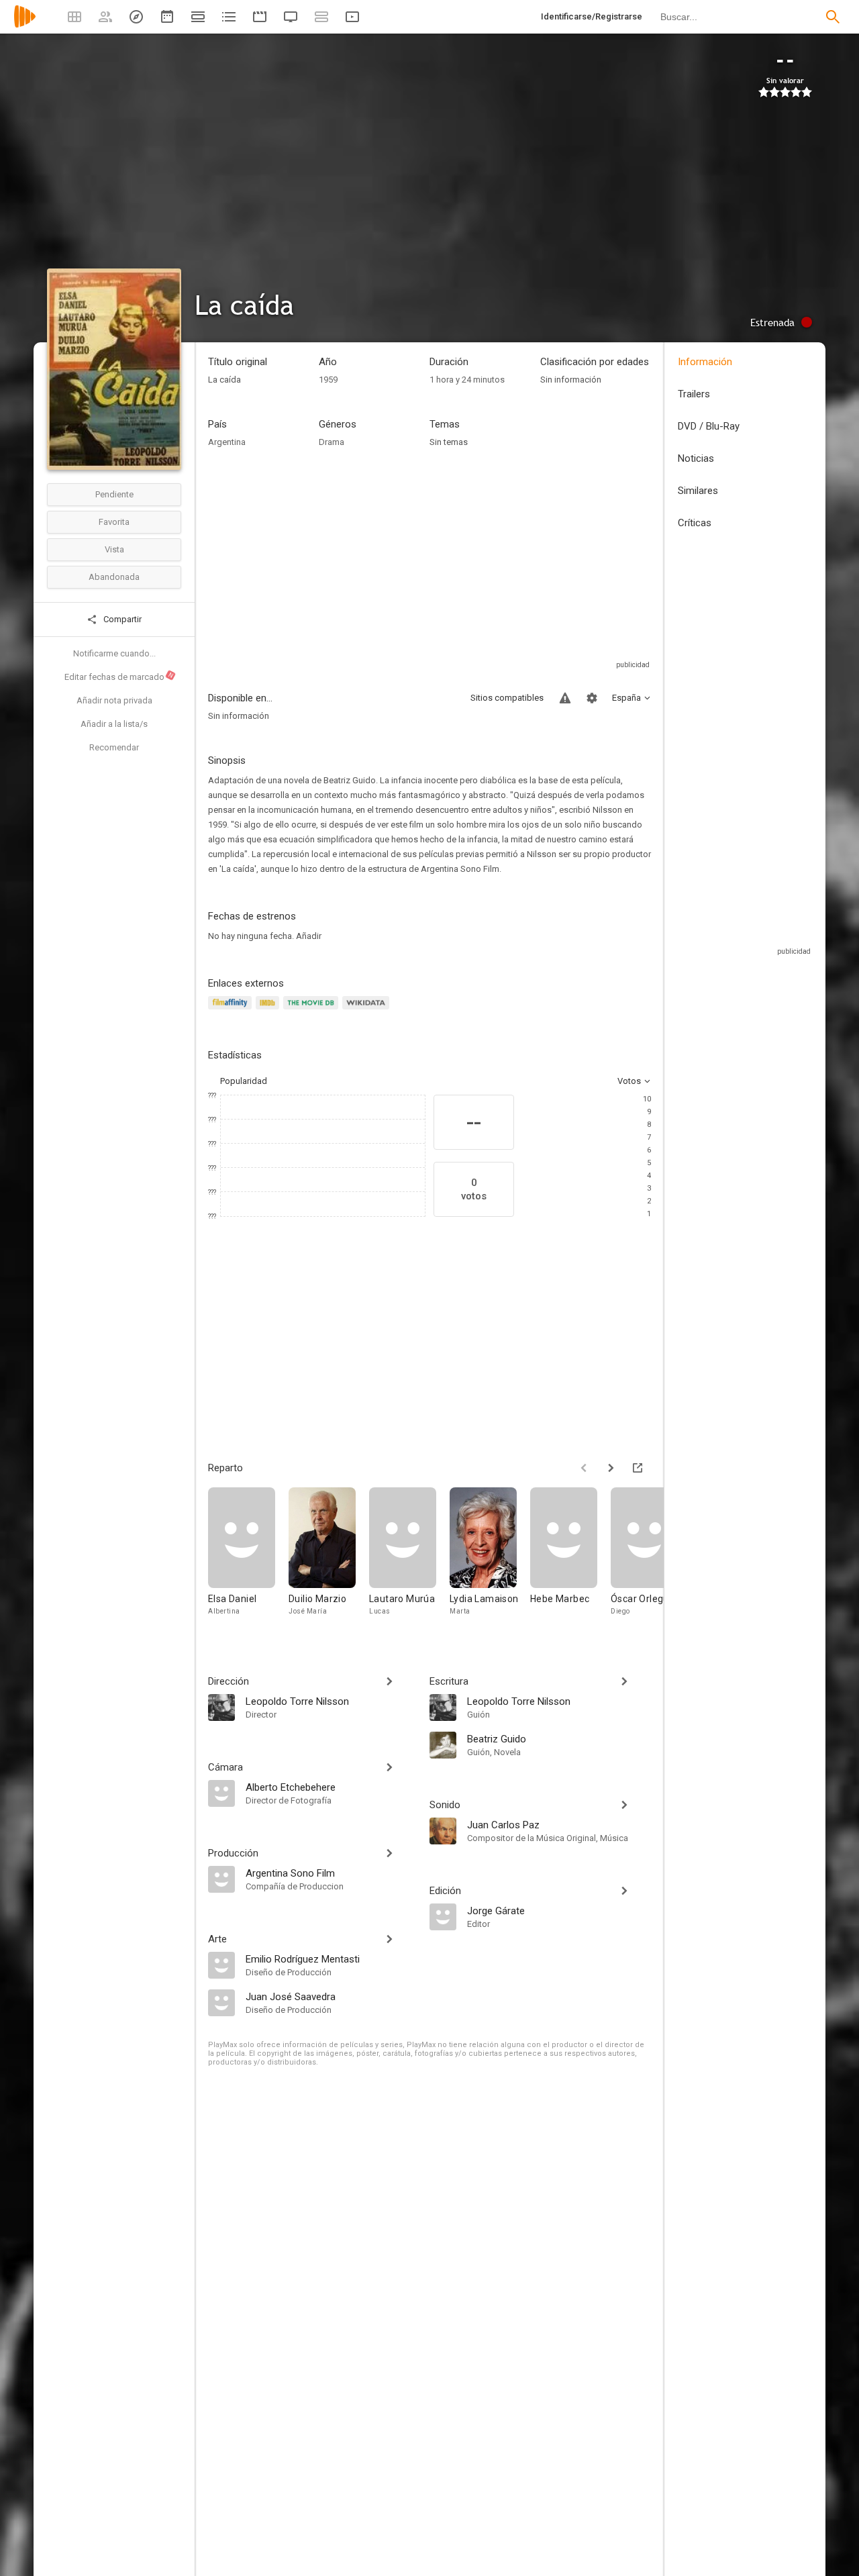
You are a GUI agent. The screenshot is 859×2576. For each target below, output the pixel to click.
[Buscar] (833, 17)
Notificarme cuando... (114, 653)
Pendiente (114, 494)
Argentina (227, 442)
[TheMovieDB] (313, 1010)
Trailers (694, 394)
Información (705, 362)
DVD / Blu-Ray (709, 426)
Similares (698, 491)
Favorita (114, 522)
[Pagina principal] (25, 25)
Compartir (121, 619)
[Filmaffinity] (232, 1010)
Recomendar (114, 747)
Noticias (696, 458)
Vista (114, 549)
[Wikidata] (368, 1010)
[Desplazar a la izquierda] (584, 1468)
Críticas (695, 523)
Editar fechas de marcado (119, 677)
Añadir (309, 936)
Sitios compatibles (507, 698)
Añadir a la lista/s (114, 724)
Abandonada (114, 577)
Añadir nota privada (114, 700)
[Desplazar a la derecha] (611, 1468)
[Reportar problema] (565, 698)
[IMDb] (269, 1010)
